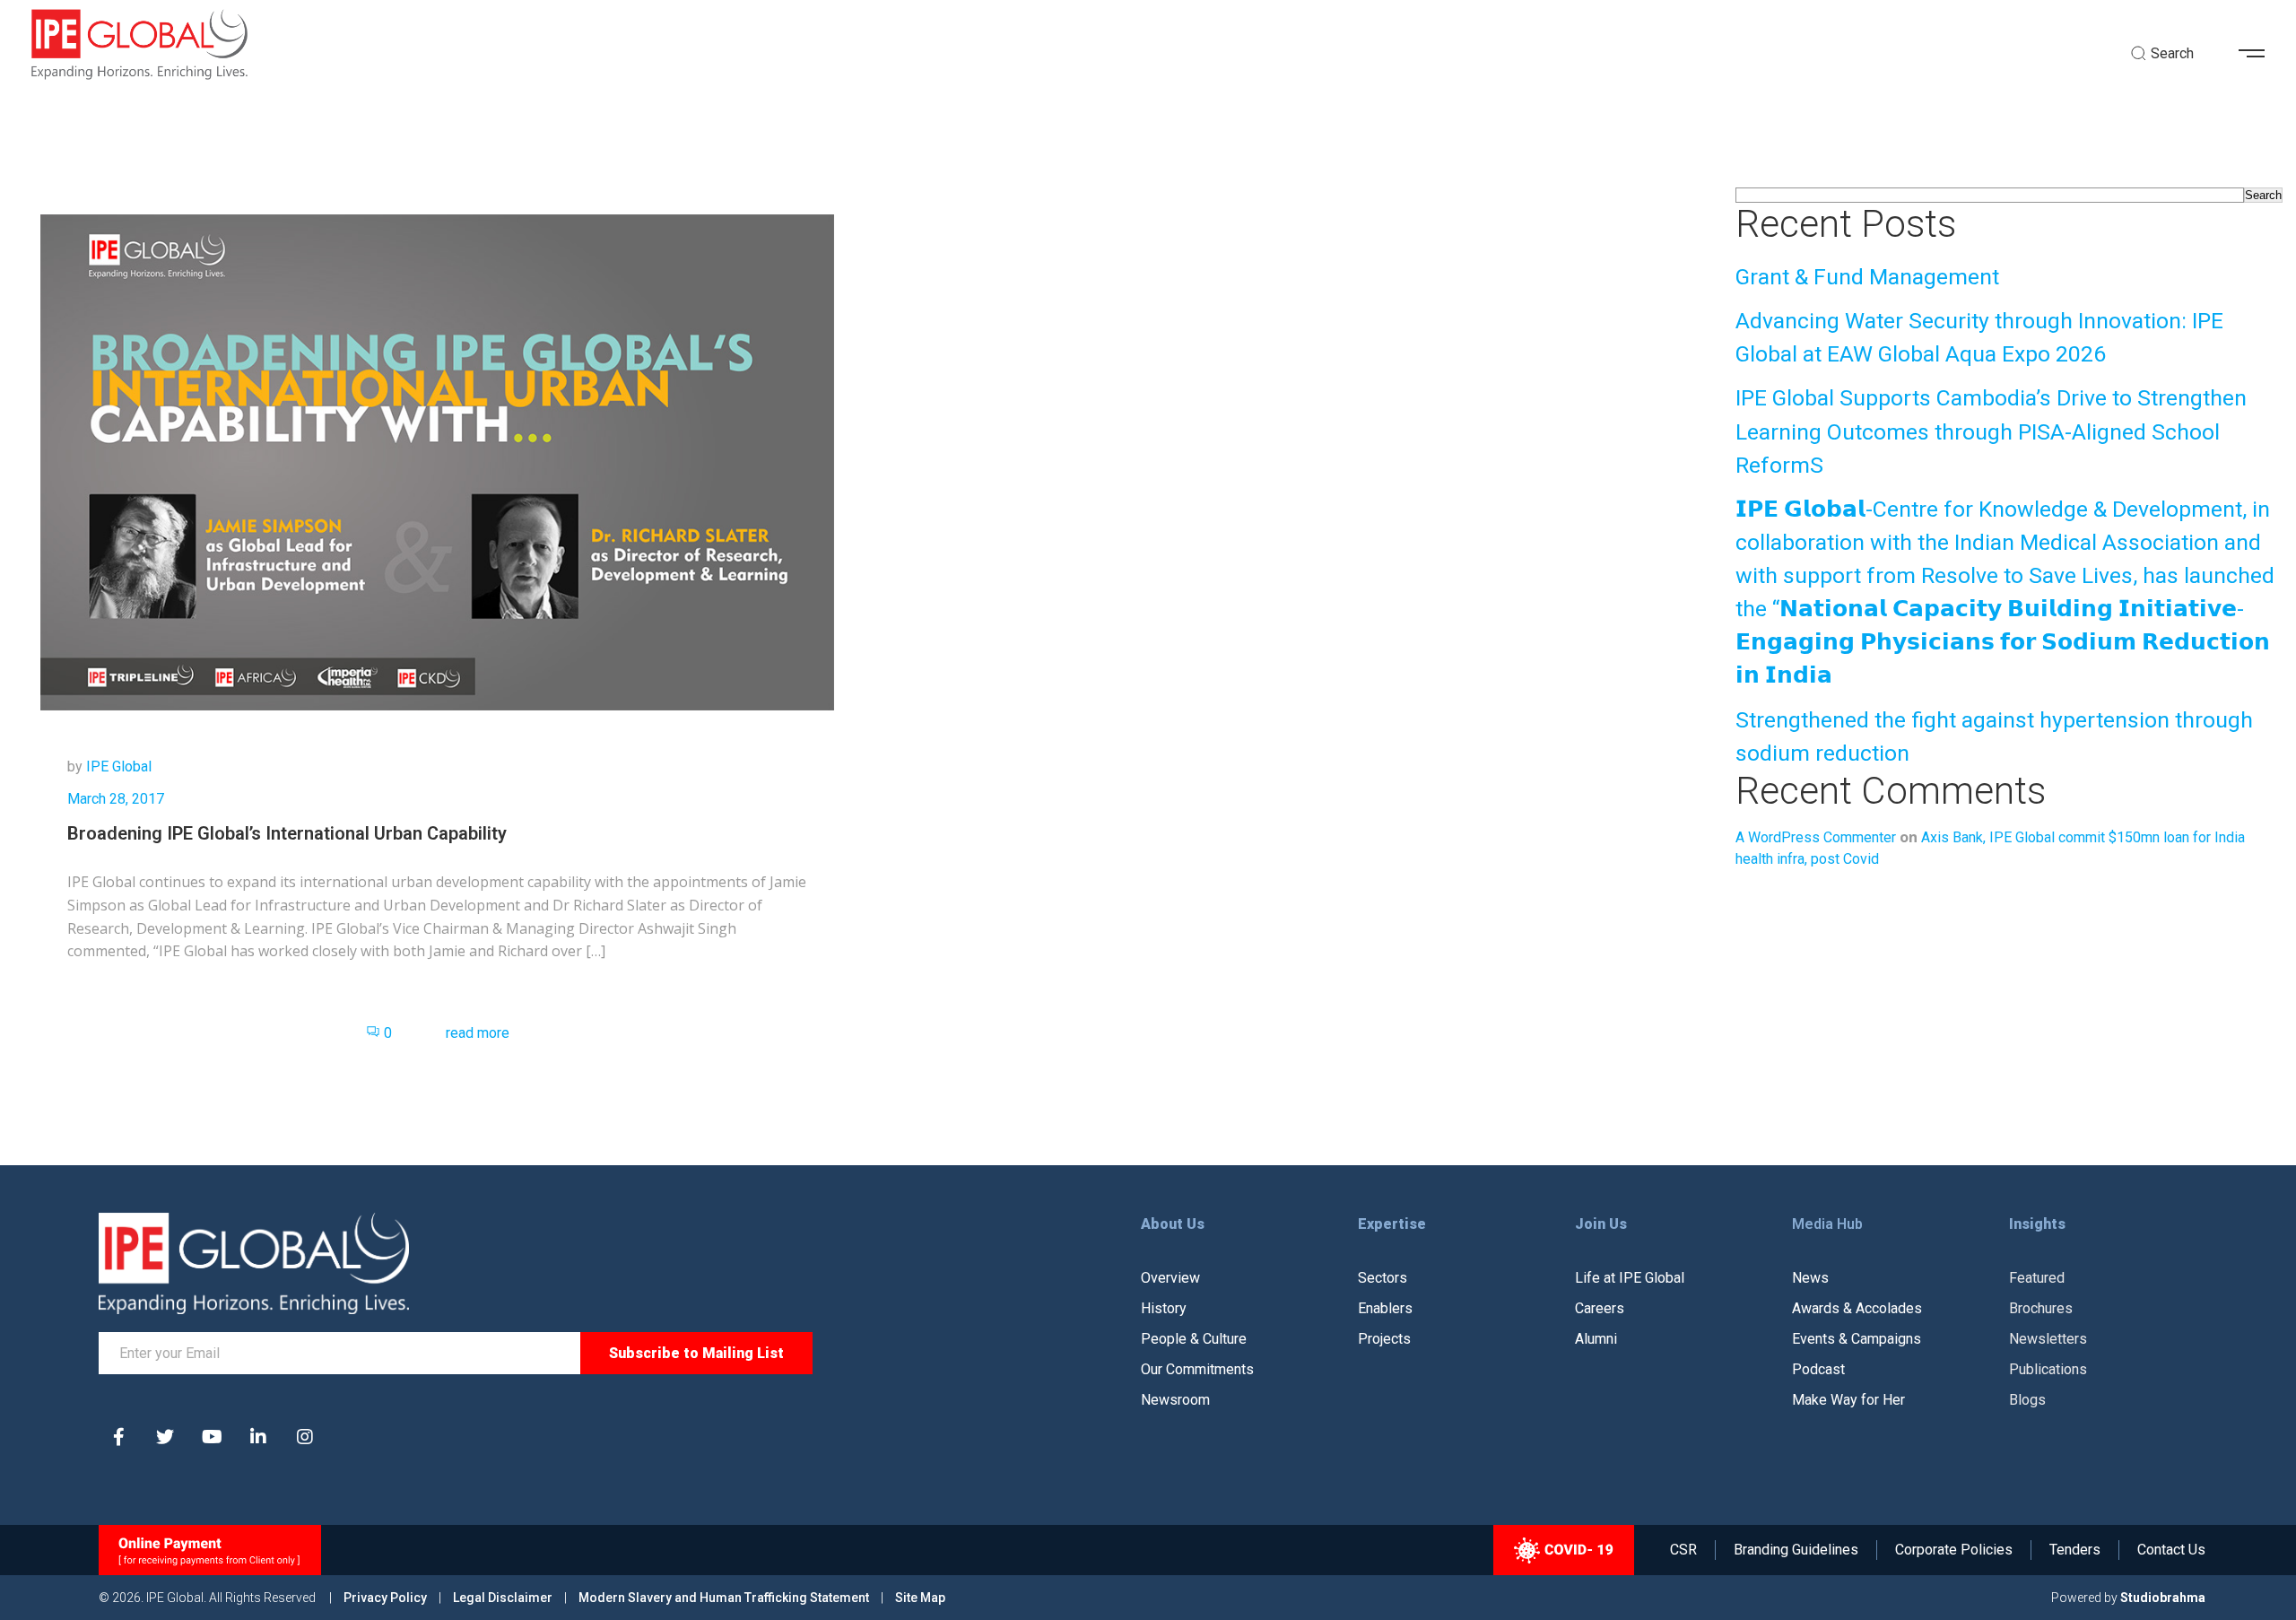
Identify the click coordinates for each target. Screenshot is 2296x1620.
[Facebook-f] (118, 1437)
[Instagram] (305, 1437)
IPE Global (119, 766)
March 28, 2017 (116, 799)
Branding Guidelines (1796, 1550)
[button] (2258, 54)
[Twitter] (165, 1437)
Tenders (2075, 1550)
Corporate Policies (1954, 1550)
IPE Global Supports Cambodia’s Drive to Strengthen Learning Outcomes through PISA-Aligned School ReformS (1991, 431)
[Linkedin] (258, 1437)
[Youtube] (212, 1437)
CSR (1683, 1550)
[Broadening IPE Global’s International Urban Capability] (437, 462)
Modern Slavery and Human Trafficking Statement (724, 1598)
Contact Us (2171, 1550)
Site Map (920, 1598)
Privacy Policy (387, 1598)
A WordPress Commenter (1816, 837)
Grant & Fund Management (1867, 277)
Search (2263, 195)
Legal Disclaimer (503, 1598)
